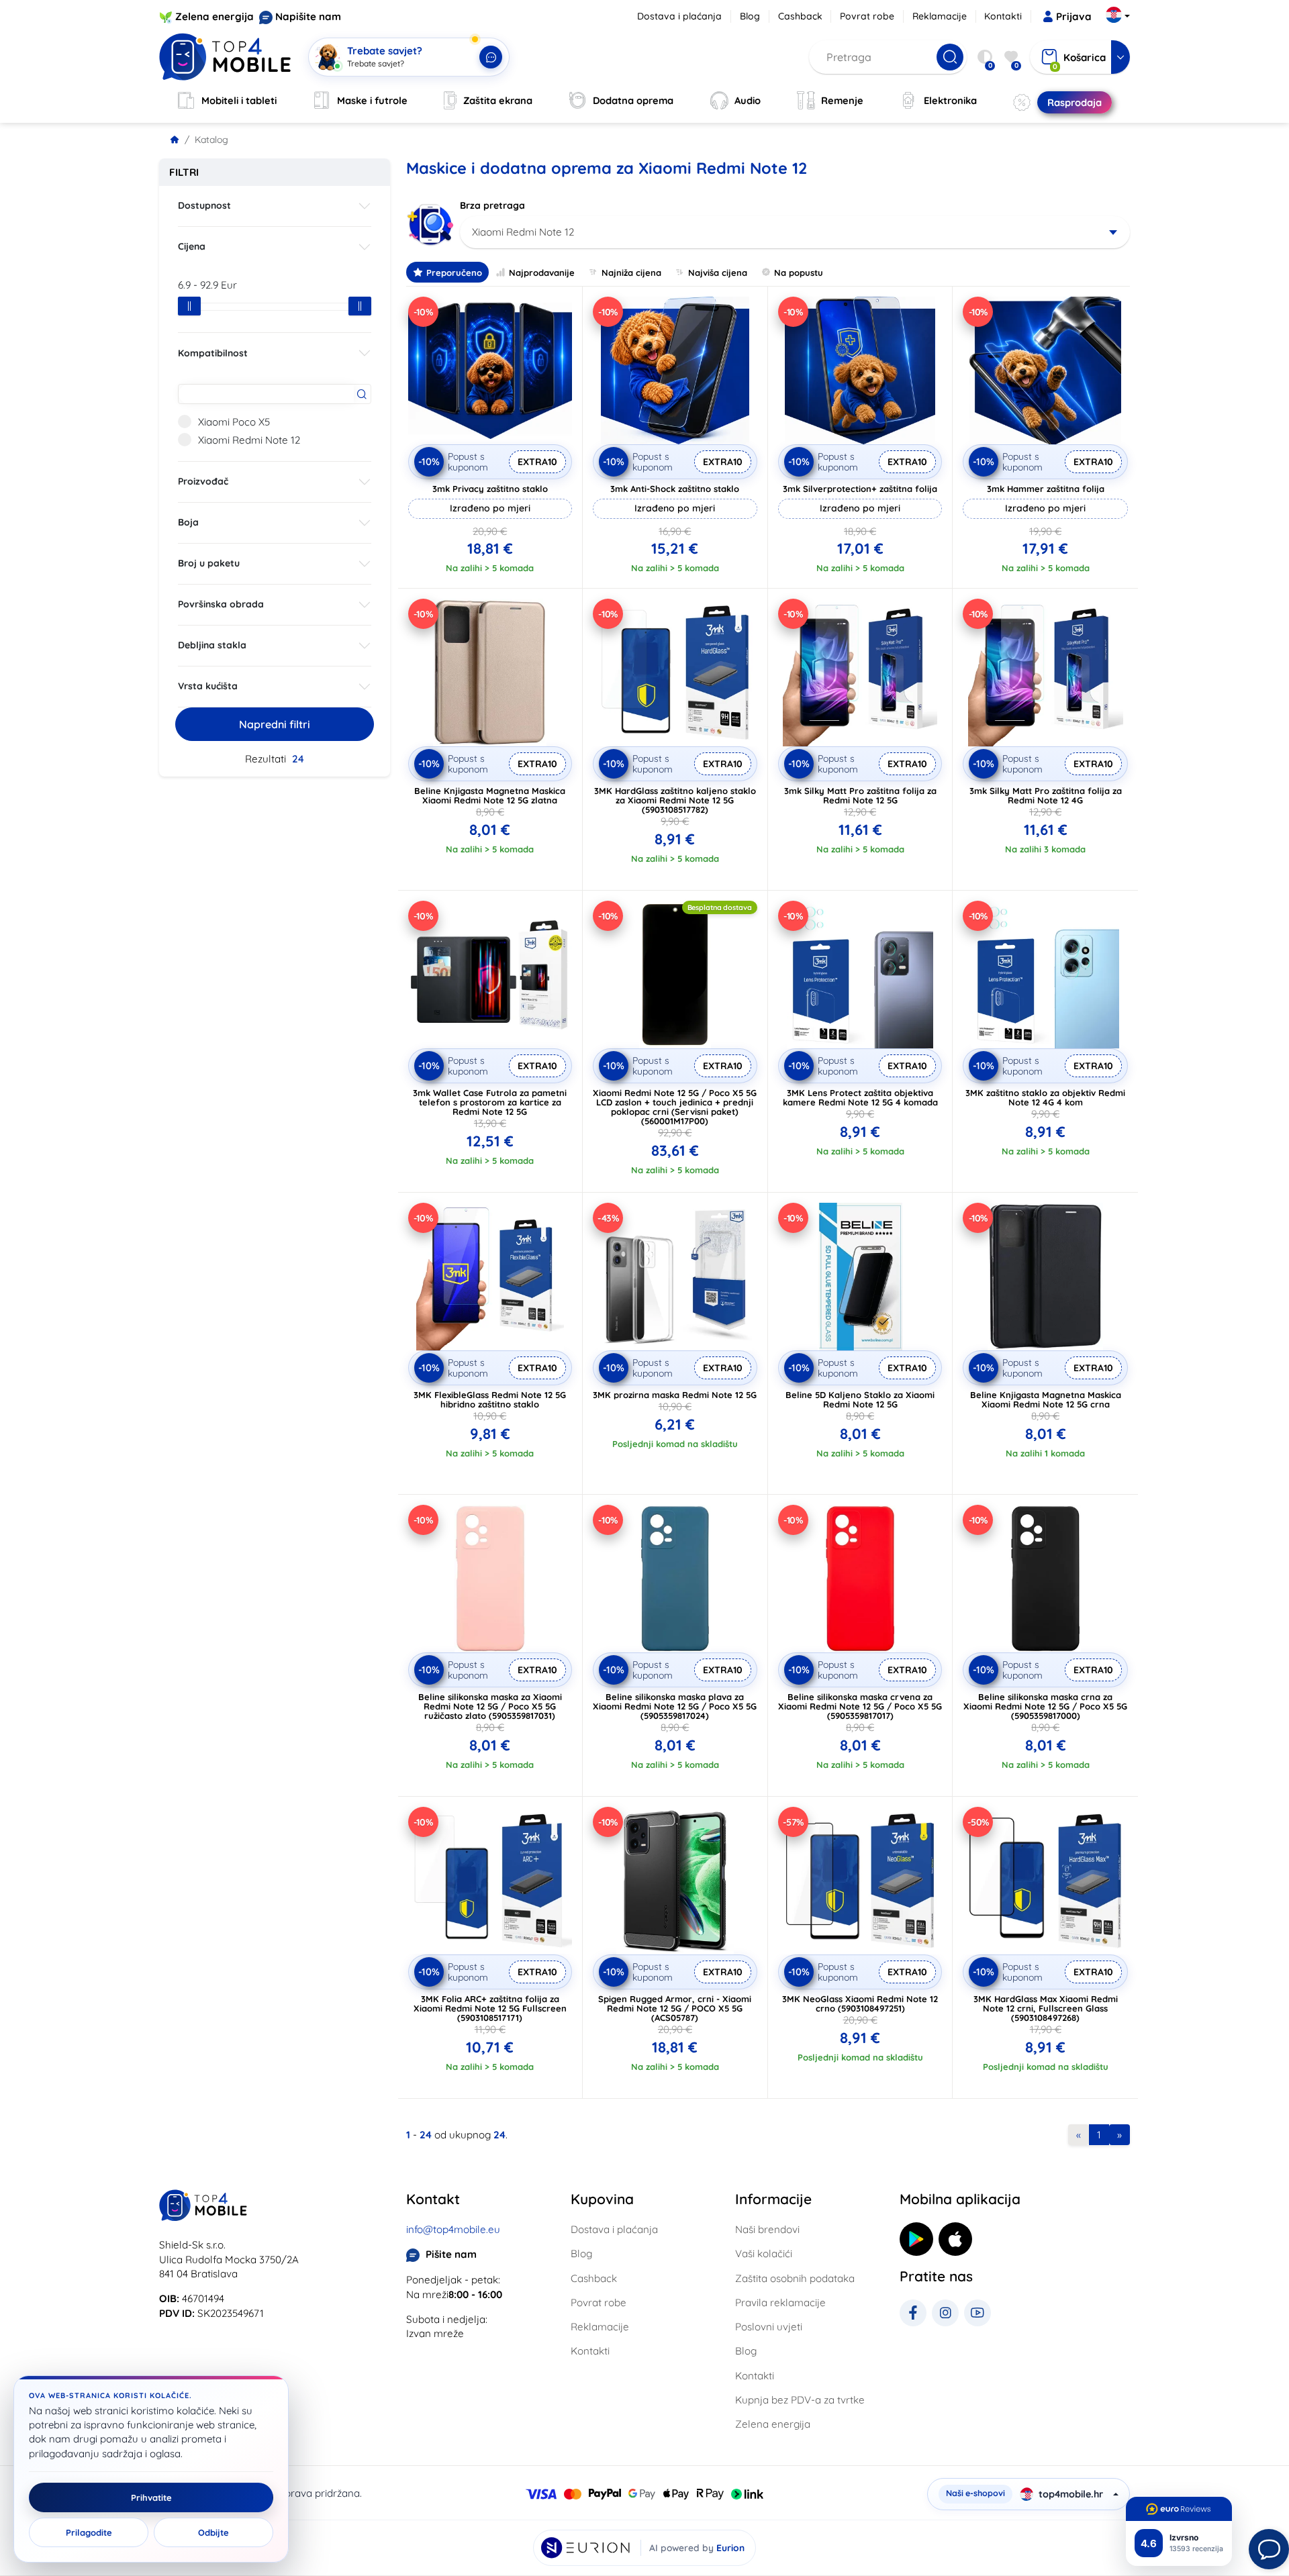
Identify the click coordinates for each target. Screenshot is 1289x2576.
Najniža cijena (631, 273)
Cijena (192, 246)
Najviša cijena (718, 273)
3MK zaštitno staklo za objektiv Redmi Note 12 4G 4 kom (1045, 1097)
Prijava (1074, 16)
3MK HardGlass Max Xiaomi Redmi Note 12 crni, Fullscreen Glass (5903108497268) (1046, 2008)
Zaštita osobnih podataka (795, 2278)
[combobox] (795, 232)
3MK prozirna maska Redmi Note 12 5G (675, 1395)
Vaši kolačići (764, 2253)
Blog (750, 16)
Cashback (800, 16)
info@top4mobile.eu (453, 2229)
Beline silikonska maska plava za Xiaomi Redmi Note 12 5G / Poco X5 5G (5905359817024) (675, 1706)
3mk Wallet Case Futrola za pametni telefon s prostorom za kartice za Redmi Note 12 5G (490, 1102)
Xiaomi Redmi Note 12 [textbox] (523, 232)
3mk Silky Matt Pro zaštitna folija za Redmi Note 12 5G (860, 795)
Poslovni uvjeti (769, 2327)
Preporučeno (454, 273)
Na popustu (799, 273)
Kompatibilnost (213, 353)
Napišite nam (308, 16)
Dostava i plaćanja (679, 16)
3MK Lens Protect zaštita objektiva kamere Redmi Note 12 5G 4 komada (860, 1097)
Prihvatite (151, 2497)
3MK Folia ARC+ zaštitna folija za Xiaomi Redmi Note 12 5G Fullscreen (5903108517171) (490, 2008)
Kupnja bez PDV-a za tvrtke (800, 2400)
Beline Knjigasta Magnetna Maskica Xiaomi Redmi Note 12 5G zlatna (490, 795)
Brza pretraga (492, 205)
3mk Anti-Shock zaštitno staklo (675, 489)
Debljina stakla (212, 645)
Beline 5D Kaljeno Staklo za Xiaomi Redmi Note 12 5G (860, 1399)
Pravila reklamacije (780, 2302)
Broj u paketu (209, 563)
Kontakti (1003, 16)
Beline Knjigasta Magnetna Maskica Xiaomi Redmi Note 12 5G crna (1046, 1399)
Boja (188, 522)
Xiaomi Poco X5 (234, 422)
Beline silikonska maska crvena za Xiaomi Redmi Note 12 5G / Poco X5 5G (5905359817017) (860, 1706)
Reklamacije (940, 16)
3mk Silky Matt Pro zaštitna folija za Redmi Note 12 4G (1046, 795)
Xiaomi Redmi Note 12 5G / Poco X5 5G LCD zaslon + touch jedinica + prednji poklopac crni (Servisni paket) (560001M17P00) (675, 1107)
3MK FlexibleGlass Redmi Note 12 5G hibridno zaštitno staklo (490, 1399)
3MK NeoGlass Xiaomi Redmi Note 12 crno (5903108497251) (860, 2003)
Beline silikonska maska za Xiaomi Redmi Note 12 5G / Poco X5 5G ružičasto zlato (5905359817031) (490, 1706)
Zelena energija (214, 16)
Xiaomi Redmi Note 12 (249, 440)
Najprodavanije (542, 273)
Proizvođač (203, 481)
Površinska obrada (221, 604)
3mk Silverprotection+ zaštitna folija (860, 489)
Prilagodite (89, 2532)
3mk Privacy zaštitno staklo (490, 489)
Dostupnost (204, 205)
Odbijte (213, 2532)
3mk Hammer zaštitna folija (1046, 489)
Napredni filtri (275, 724)
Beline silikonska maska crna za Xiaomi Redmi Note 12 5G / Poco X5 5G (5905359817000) (1045, 1706)
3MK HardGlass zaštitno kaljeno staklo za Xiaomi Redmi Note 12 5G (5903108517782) (675, 800)
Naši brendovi (767, 2229)
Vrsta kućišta (208, 686)
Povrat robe (867, 16)
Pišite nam (451, 2254)
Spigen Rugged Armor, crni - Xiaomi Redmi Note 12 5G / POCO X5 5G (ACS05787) (675, 2008)
